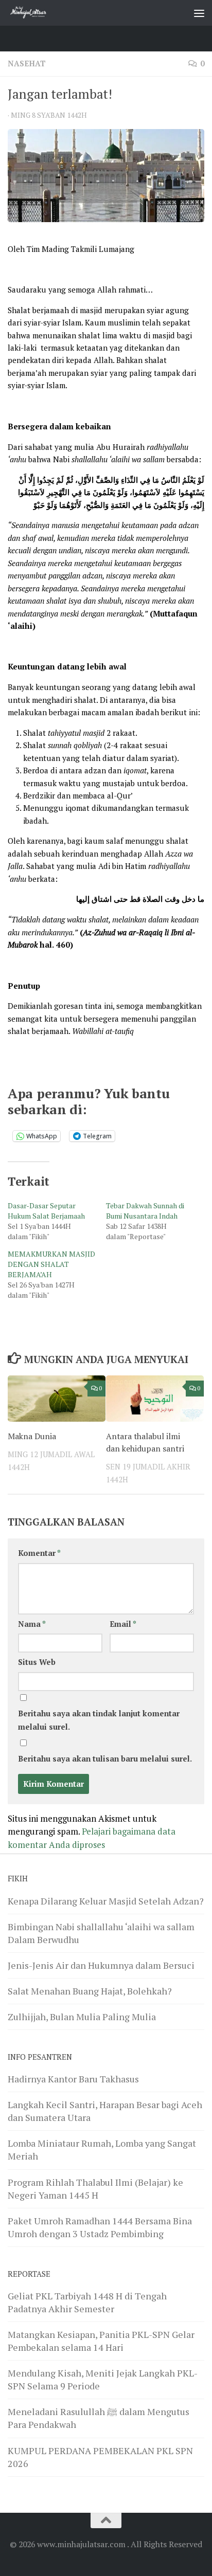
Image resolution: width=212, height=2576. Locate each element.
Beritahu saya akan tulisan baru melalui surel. (105, 1759)
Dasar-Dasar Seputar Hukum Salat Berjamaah (46, 1211)
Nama (32, 1624)
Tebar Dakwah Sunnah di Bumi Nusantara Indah (145, 1211)
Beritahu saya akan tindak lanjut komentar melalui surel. (99, 1720)
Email (123, 1624)
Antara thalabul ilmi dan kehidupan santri (145, 1442)
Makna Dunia (32, 1436)
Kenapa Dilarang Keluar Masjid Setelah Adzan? (106, 1901)
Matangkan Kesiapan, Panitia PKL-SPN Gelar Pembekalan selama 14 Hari (101, 2341)
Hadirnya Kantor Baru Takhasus (73, 2079)
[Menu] (199, 13)
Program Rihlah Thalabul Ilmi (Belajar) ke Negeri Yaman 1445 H (95, 2189)
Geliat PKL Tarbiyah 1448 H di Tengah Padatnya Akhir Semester (87, 2302)
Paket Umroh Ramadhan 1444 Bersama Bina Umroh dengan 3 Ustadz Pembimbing (100, 2227)
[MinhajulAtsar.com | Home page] (36, 13)
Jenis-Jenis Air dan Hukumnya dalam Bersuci (101, 1965)
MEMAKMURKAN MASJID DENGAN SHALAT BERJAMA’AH (51, 1264)
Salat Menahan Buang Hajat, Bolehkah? (90, 1991)
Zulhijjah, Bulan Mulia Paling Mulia (82, 2017)
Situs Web (37, 1662)
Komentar (39, 1553)
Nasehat (27, 64)
